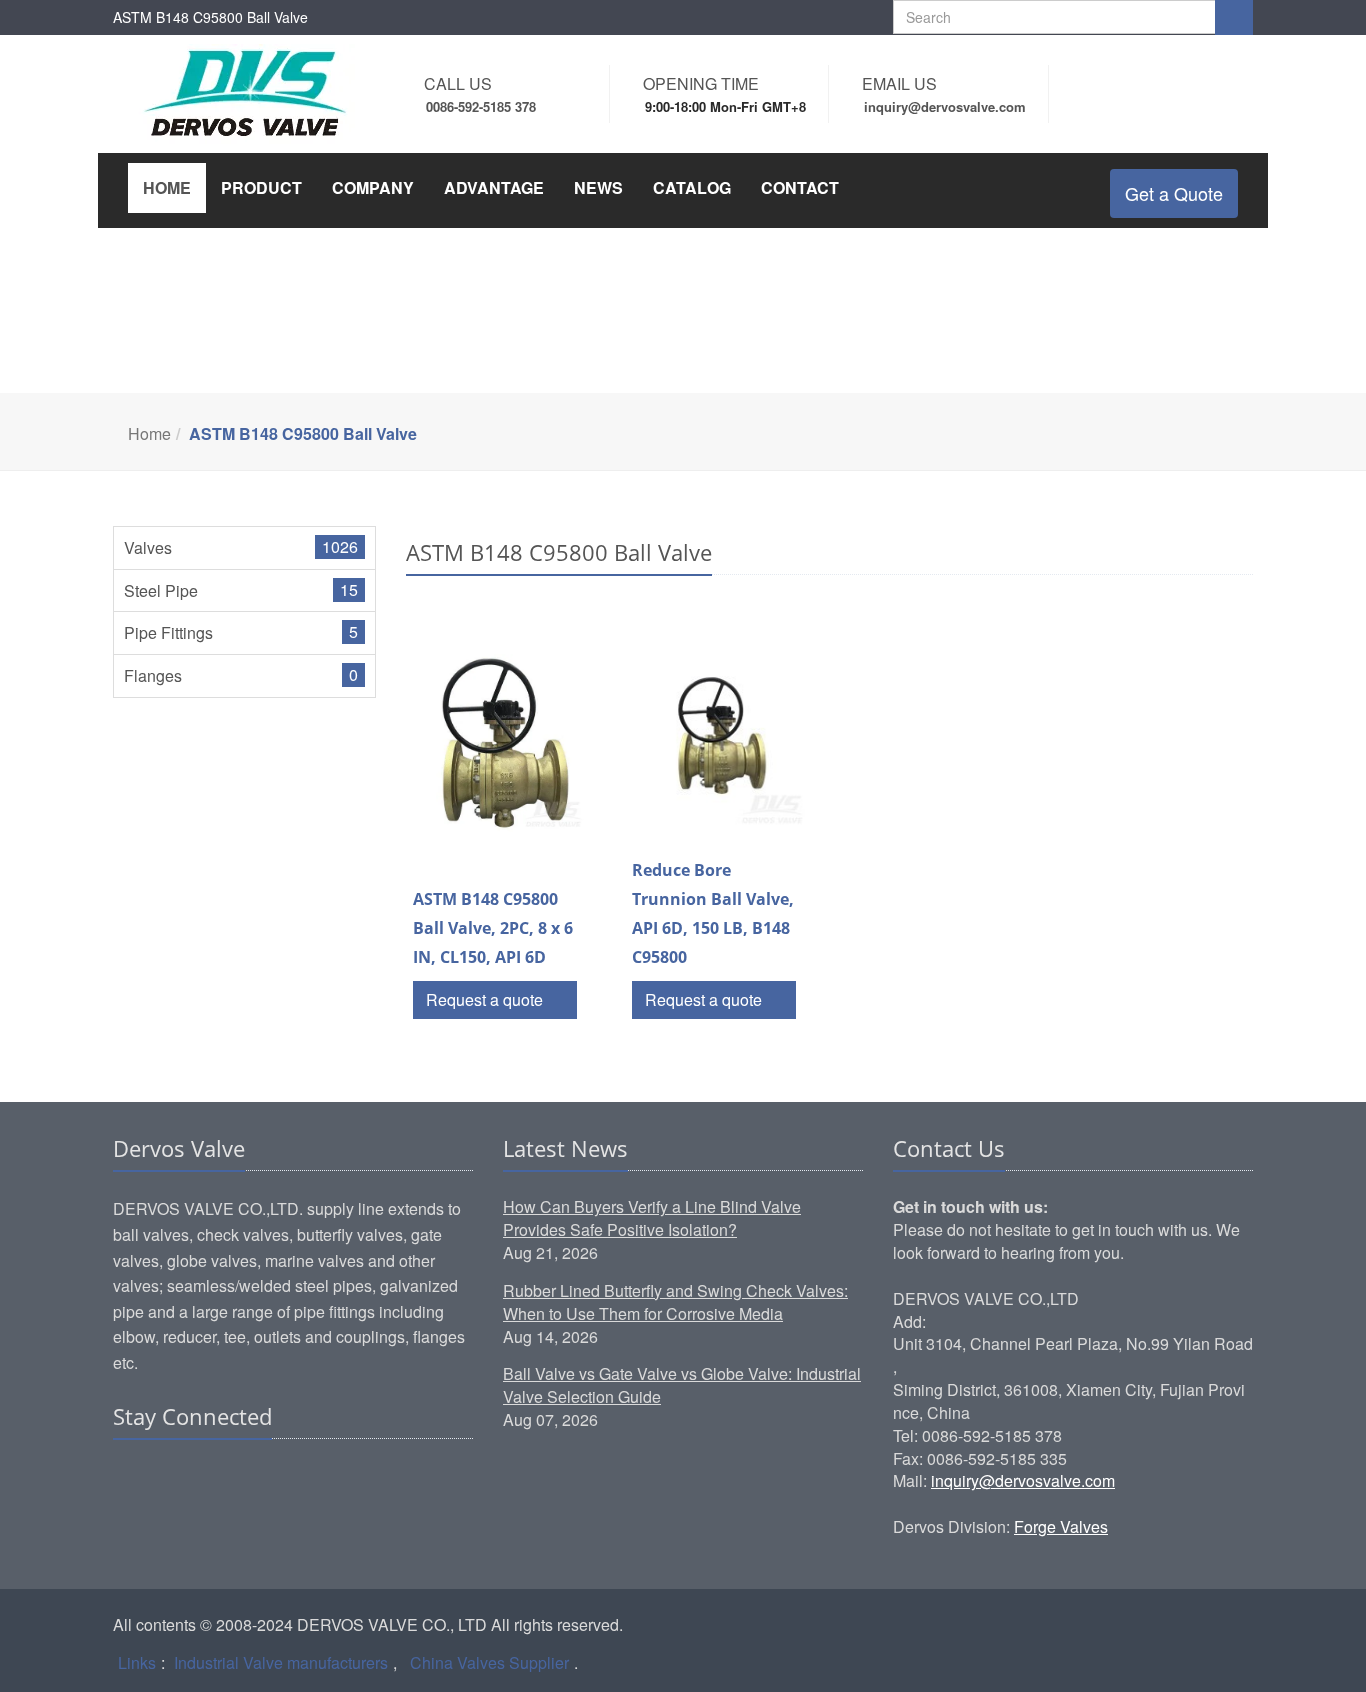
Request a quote (486, 999)
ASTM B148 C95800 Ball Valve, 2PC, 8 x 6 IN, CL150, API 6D (493, 928)
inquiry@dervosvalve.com (1023, 1480)
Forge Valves (1061, 1526)
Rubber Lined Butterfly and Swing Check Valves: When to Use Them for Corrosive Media (675, 1302)
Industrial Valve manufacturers (281, 1662)
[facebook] (168, 1478)
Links (137, 1662)
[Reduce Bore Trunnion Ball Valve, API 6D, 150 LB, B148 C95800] (719, 741)
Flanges (153, 675)
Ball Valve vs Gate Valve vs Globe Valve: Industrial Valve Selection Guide (682, 1385)
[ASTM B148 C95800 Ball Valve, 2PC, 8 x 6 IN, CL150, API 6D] (500, 745)
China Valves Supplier (489, 1662)
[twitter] (206, 1478)
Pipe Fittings (168, 632)
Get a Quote (1174, 193)
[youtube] (244, 1478)
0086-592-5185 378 (481, 106)
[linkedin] (130, 1478)
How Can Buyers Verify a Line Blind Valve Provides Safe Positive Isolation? (652, 1218)
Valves (148, 547)
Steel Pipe (161, 590)
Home (149, 433)
